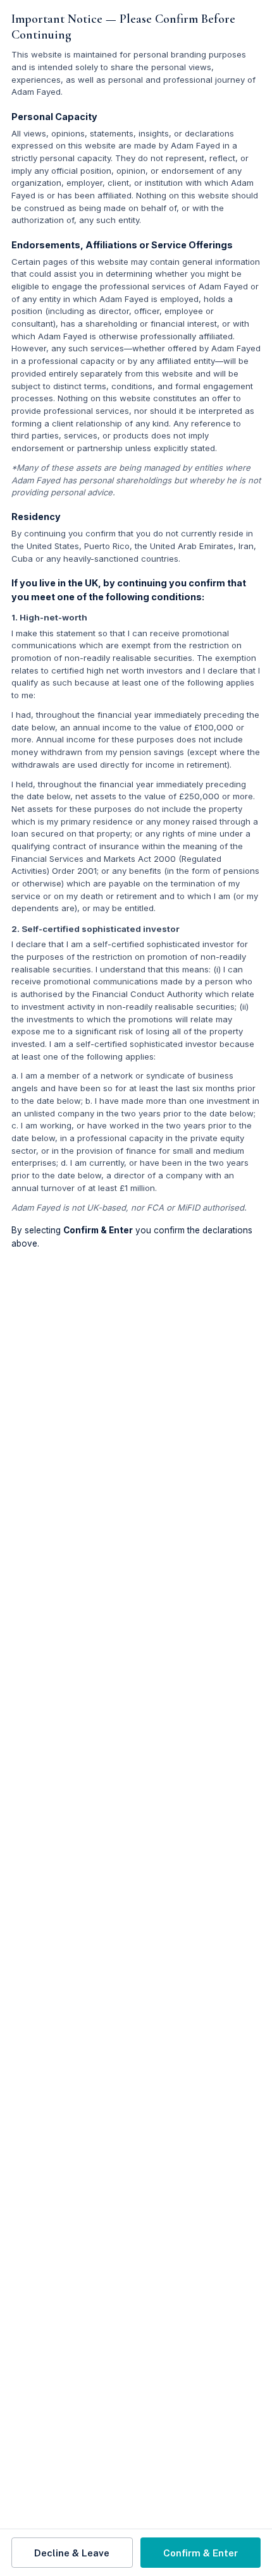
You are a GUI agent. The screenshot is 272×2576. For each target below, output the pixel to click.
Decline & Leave (72, 2553)
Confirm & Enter (201, 2553)
